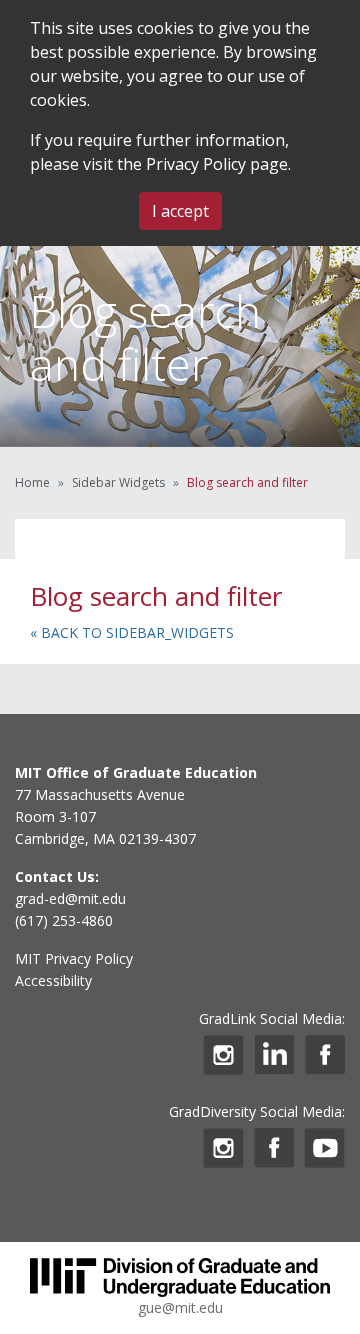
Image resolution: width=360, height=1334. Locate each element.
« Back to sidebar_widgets (132, 632)
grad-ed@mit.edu (70, 898)
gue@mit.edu (180, 1307)
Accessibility (53, 980)
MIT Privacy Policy (74, 958)
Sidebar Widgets (118, 482)
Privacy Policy (196, 164)
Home (32, 482)
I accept (180, 211)
